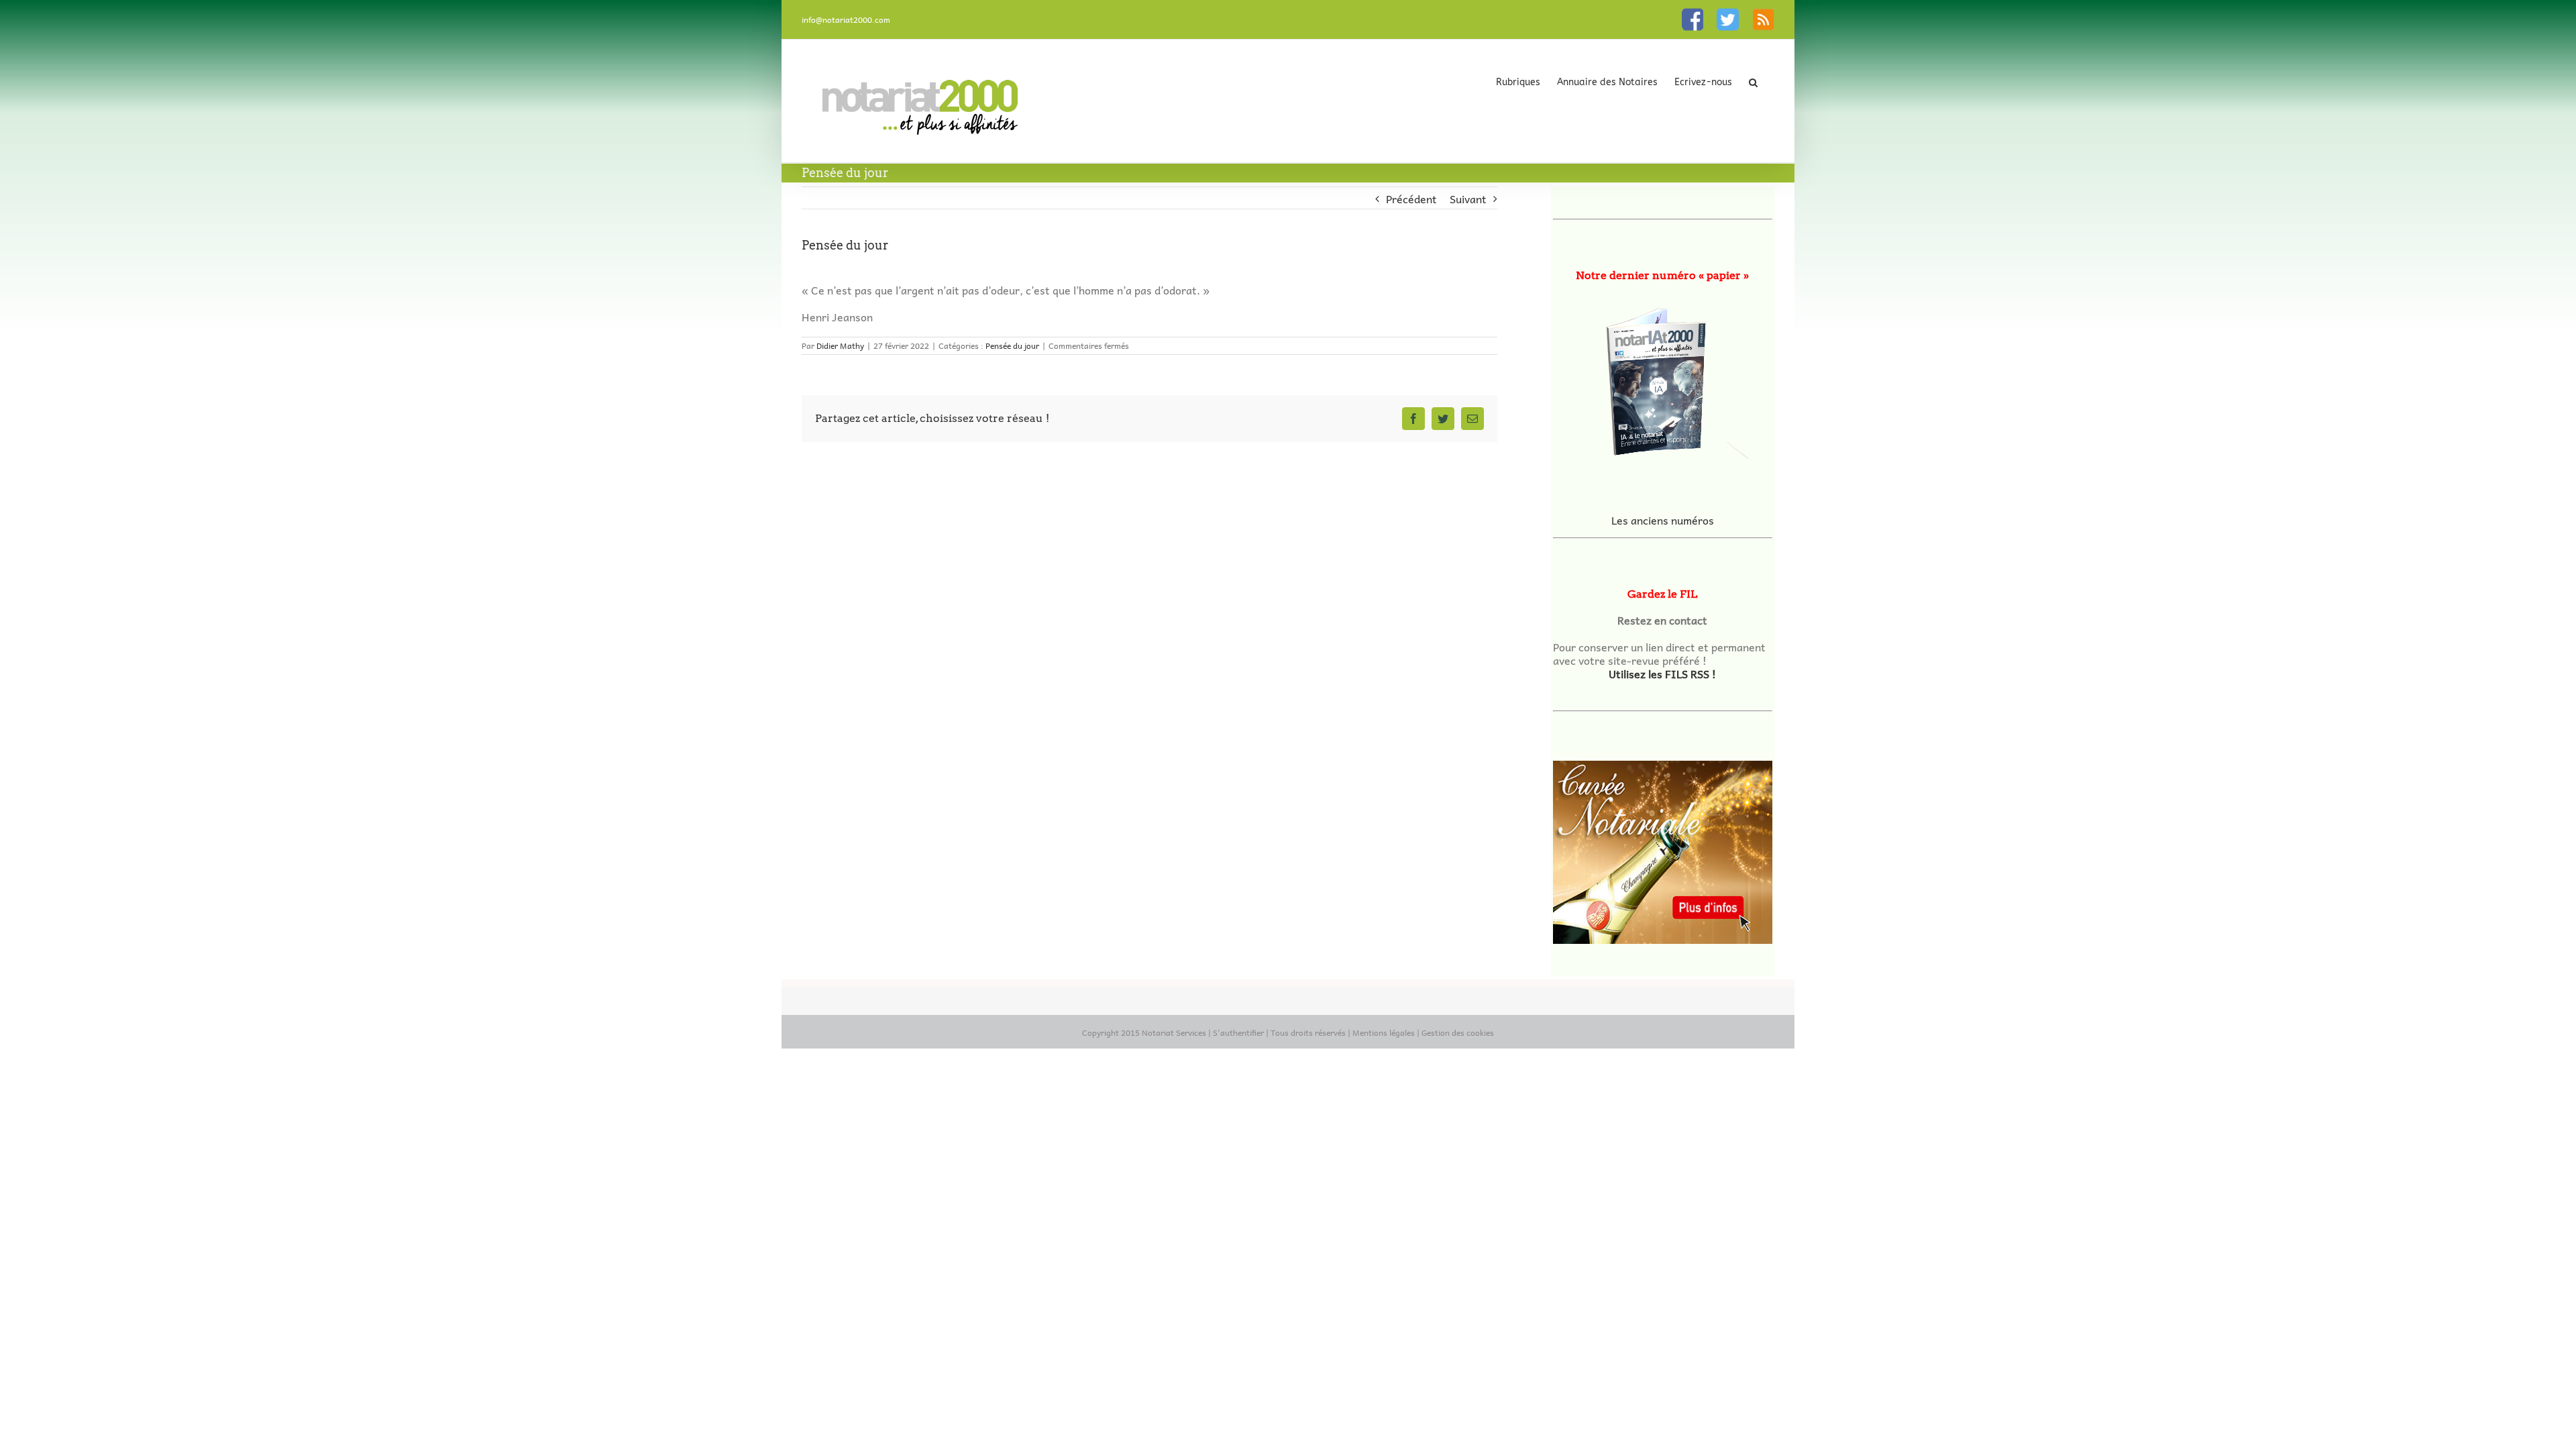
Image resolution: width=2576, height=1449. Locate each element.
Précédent (1411, 199)
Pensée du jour (1012, 345)
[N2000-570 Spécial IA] (1663, 377)
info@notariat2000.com (846, 19)
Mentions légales (1384, 1032)
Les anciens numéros (1663, 520)
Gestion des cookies (1458, 1032)
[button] (1753, 82)
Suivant (1468, 199)
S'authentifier (1238, 1032)
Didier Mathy (840, 345)
